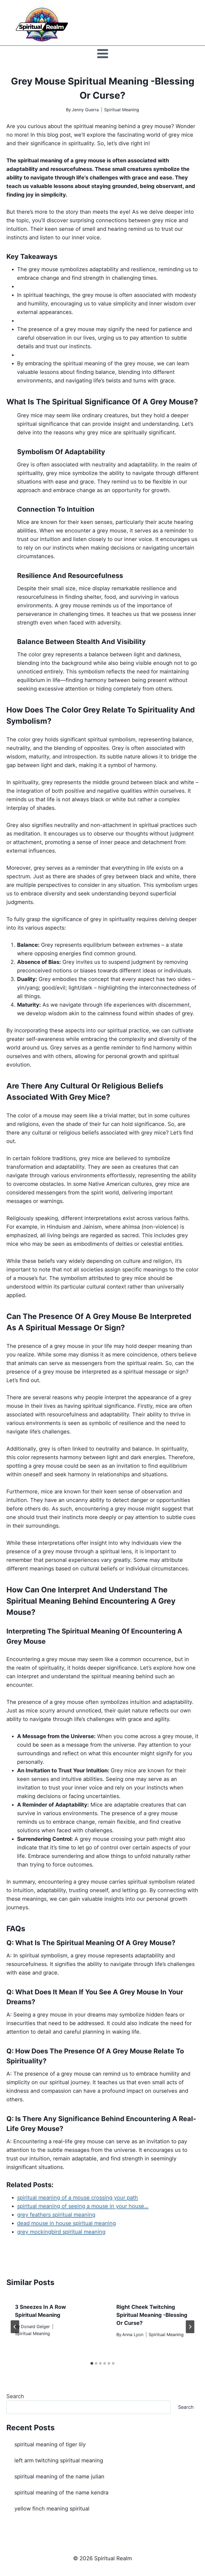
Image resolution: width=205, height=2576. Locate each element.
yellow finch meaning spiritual (52, 2509)
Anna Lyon (133, 2334)
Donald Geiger (35, 2326)
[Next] (190, 2327)
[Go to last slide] (15, 2327)
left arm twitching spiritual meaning (59, 2460)
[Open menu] (102, 53)
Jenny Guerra (85, 110)
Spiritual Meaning (122, 110)
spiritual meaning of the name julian (59, 2477)
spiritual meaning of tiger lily (50, 2444)
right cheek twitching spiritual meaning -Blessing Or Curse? (152, 2315)
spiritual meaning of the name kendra (61, 2493)
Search (15, 2396)
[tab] (92, 2363)
